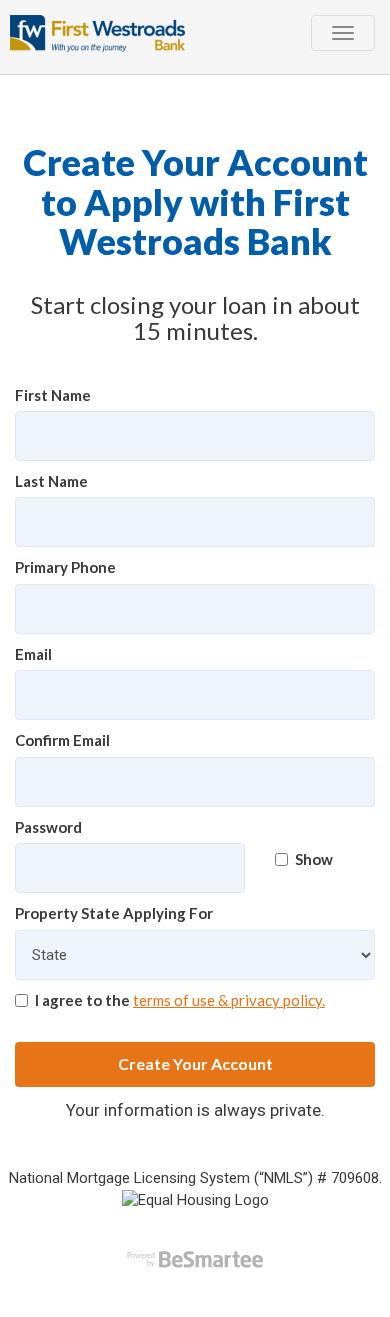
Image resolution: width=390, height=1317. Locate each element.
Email (33, 654)
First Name (53, 395)
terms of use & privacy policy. (229, 1000)
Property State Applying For (114, 913)
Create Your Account (195, 1063)
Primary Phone (65, 567)
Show (314, 859)
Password (48, 827)
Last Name (51, 481)
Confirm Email (62, 740)
